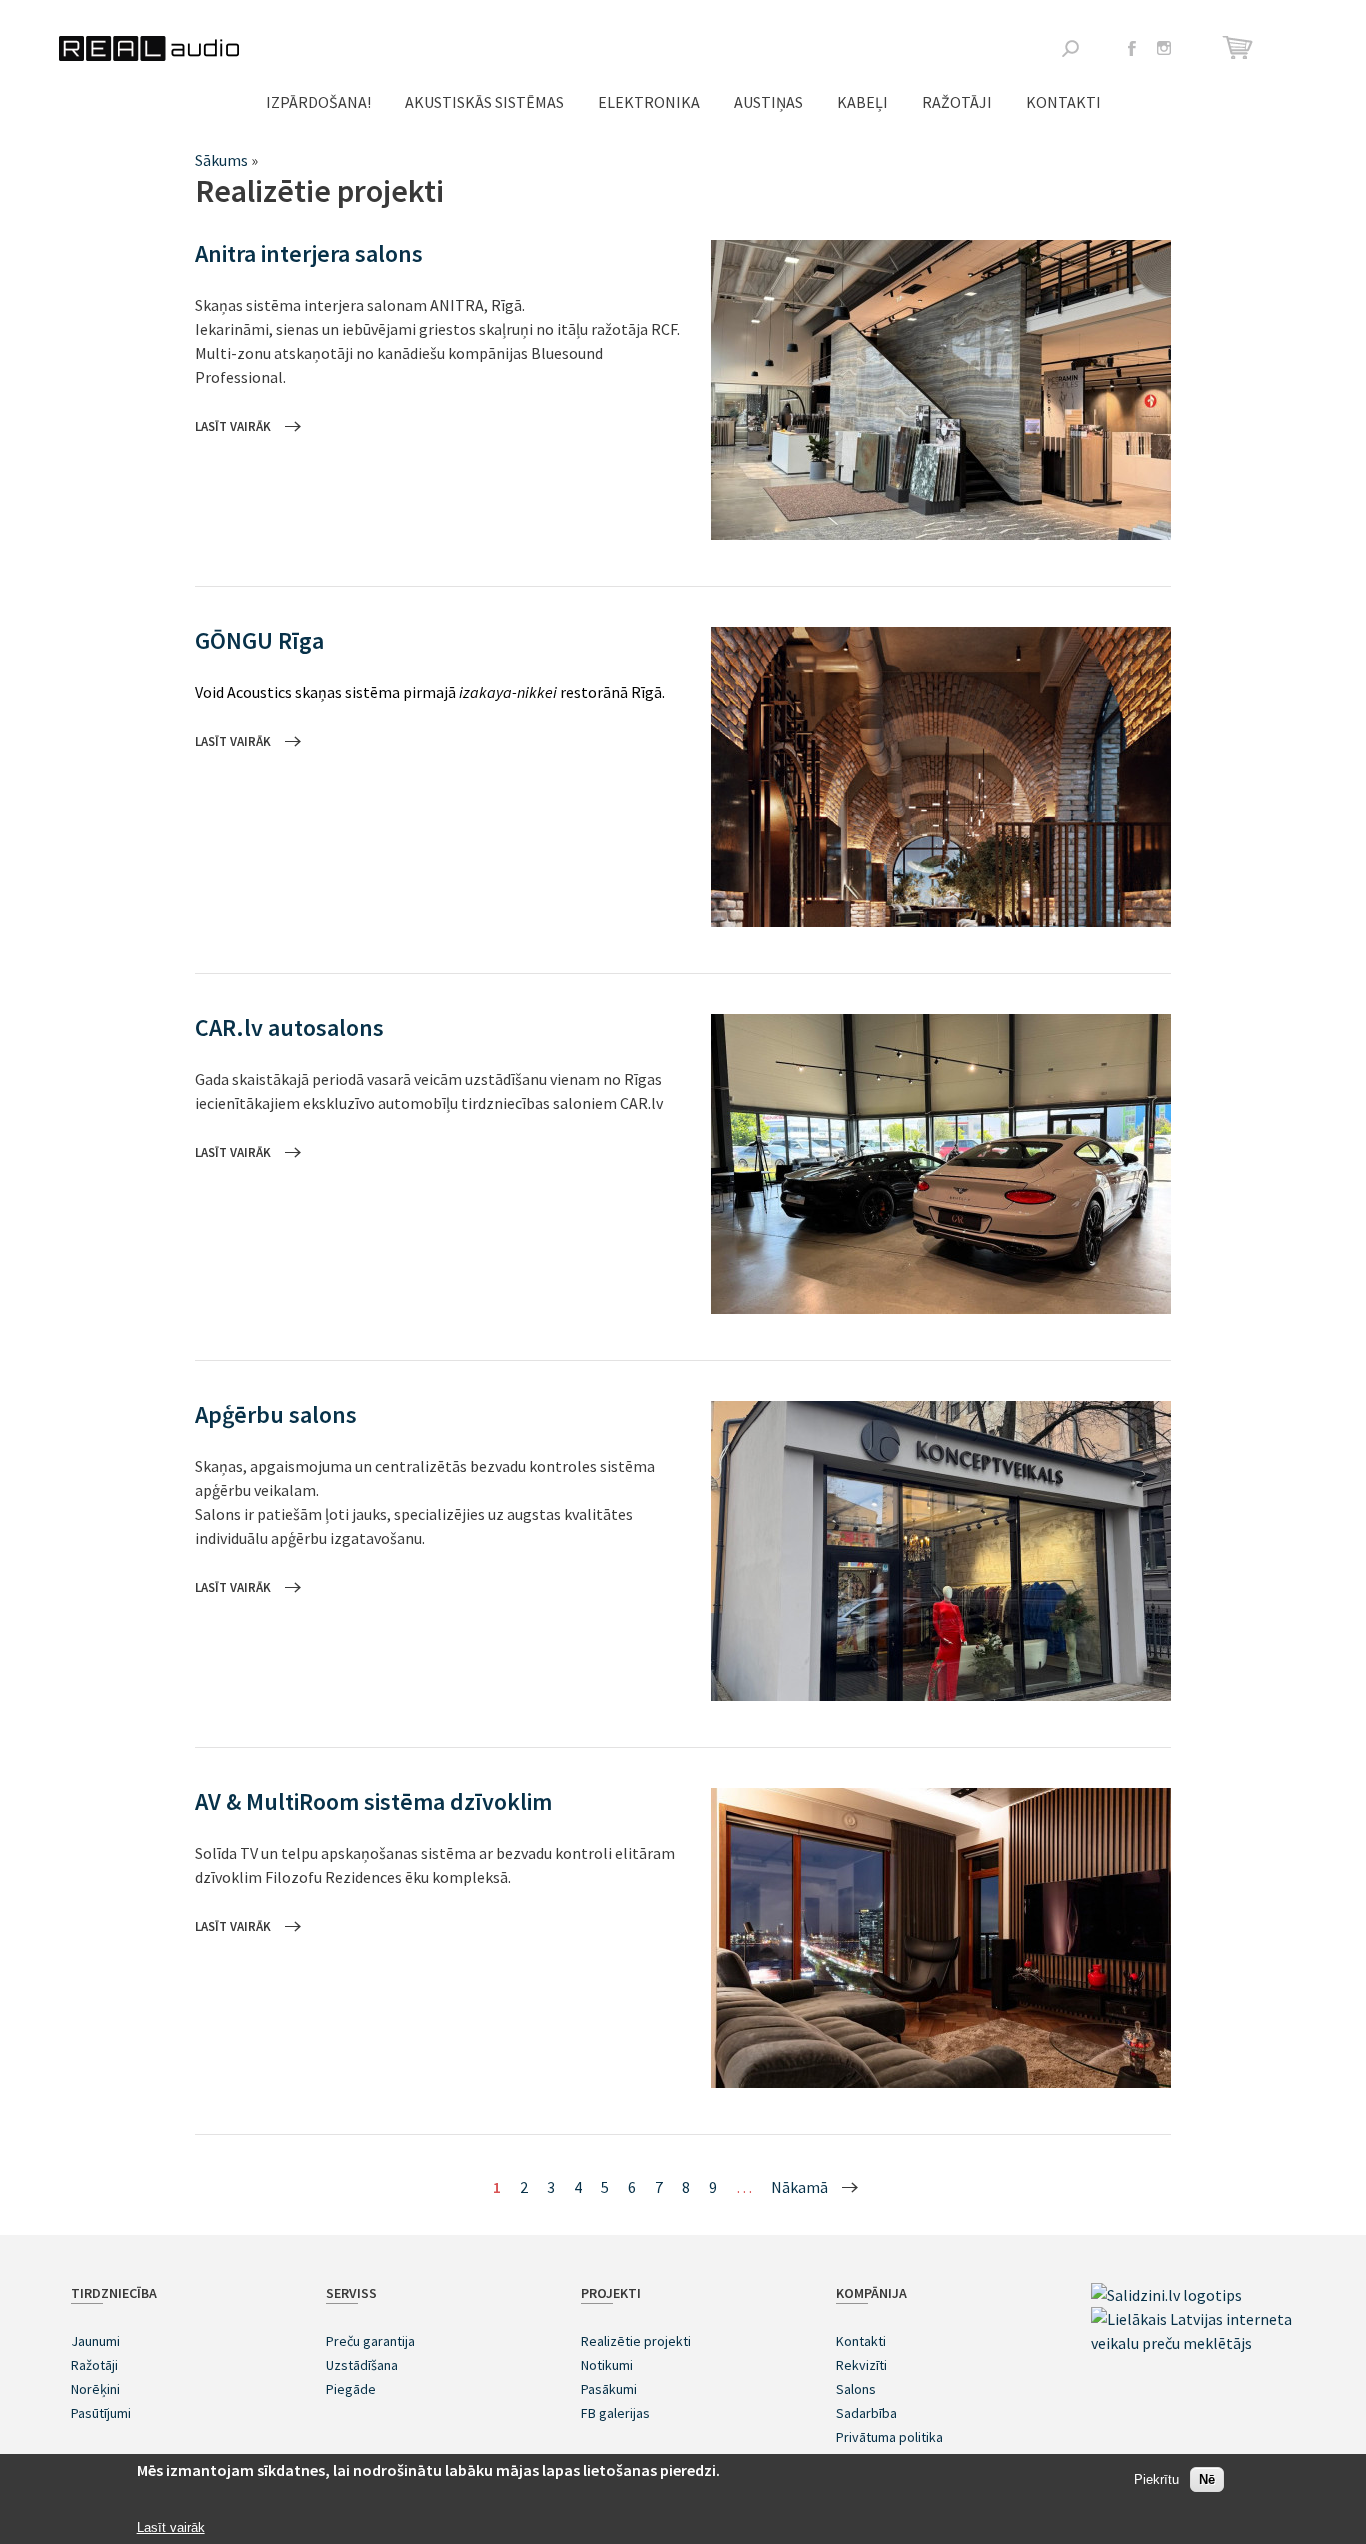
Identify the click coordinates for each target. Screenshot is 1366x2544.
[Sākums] (149, 48)
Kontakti (1063, 102)
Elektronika (649, 102)
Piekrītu (1156, 2480)
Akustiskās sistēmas (484, 102)
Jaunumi (95, 2341)
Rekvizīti (861, 2365)
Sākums (221, 160)
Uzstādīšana (362, 2365)
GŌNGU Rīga (259, 640)
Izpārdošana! (318, 102)
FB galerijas (615, 2413)
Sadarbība (866, 2413)
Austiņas (768, 102)
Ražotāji (957, 102)
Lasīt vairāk (233, 426)
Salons (856, 2389)
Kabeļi (862, 102)
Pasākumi (609, 2389)
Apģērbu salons (276, 1414)
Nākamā (799, 2187)
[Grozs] (1240, 47)
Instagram (1164, 48)
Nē (1207, 2480)
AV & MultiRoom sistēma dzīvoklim (373, 1801)
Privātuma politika (889, 2437)
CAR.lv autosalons (289, 1027)
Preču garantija (370, 2341)
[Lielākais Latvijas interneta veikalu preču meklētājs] (1193, 2343)
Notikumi (607, 2365)
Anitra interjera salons (309, 253)
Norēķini (95, 2389)
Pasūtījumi (101, 2413)
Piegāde (351, 2389)
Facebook (1132, 48)
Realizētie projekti (636, 2341)
